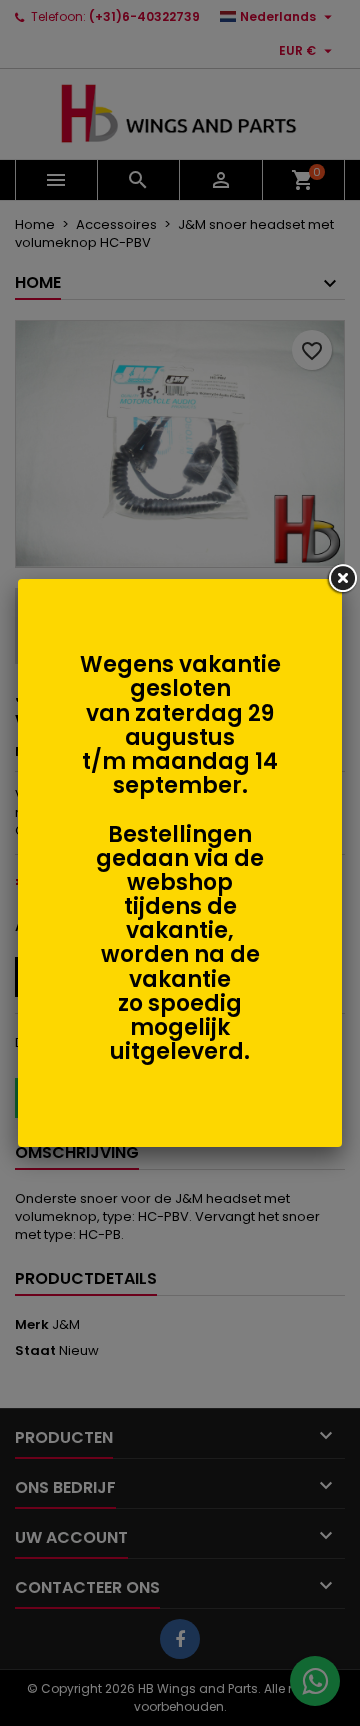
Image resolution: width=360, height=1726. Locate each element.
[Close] (342, 579)
